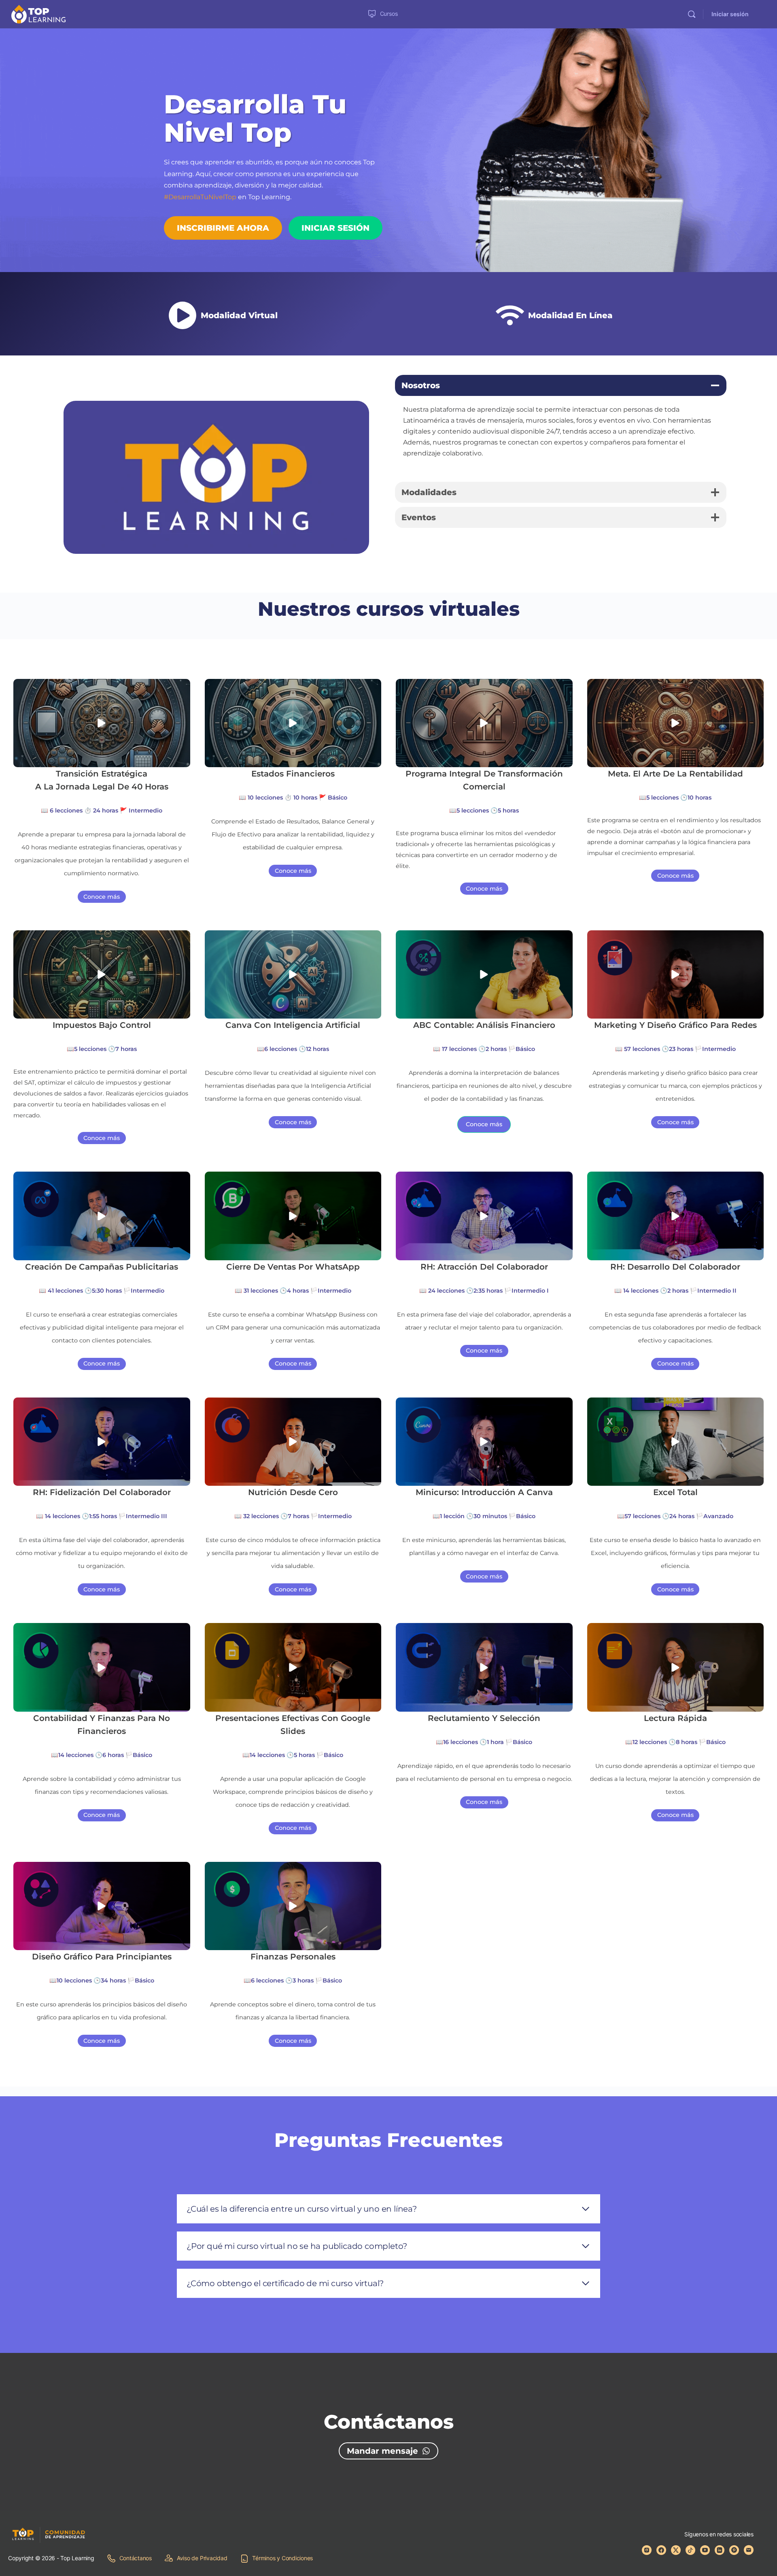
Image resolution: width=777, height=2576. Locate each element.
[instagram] (647, 2550)
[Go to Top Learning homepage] (38, 14)
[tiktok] (690, 2550)
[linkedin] (720, 2550)
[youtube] (705, 2550)
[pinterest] (734, 2550)
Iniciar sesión (730, 14)
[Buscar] (692, 14)
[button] (102, 723)
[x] (676, 2550)
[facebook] (661, 2550)
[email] (749, 2550)
